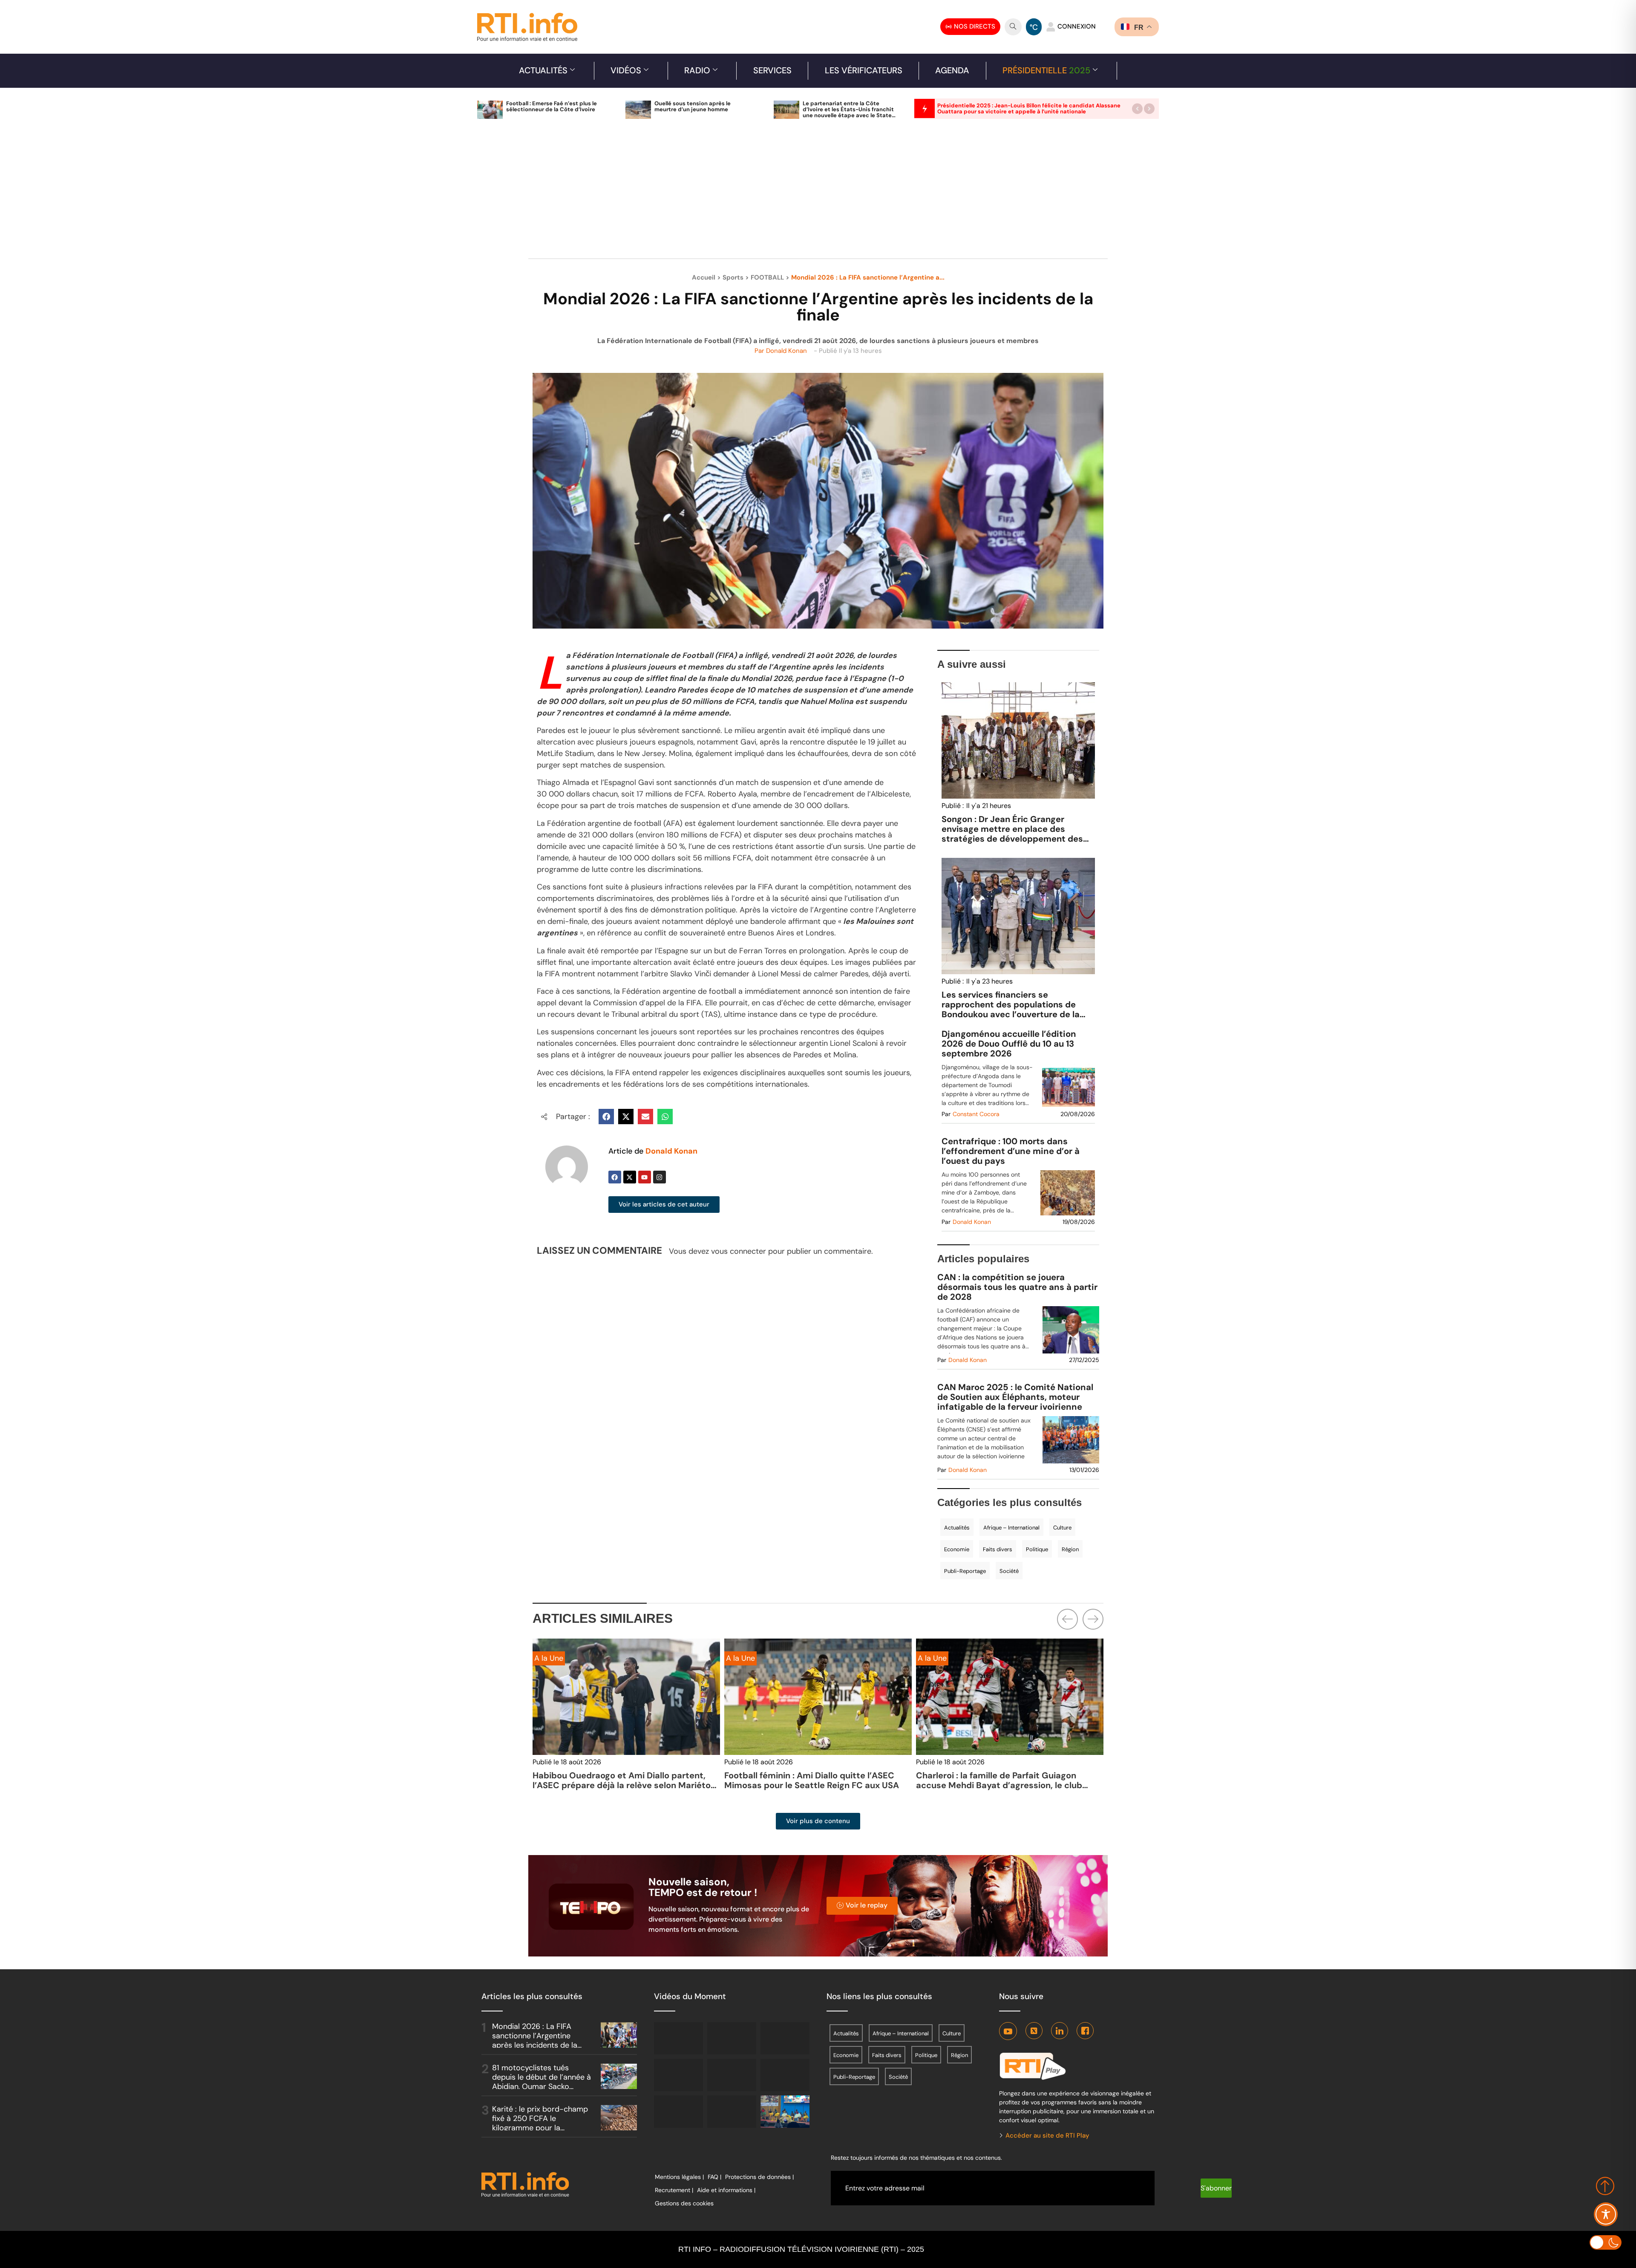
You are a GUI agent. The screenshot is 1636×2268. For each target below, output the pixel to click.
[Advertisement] (818, 193)
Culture (1062, 1528)
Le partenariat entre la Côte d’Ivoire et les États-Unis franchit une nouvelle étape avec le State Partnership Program (848, 112)
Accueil (704, 277)
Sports (733, 277)
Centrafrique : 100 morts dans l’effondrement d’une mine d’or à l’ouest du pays (1011, 1151)
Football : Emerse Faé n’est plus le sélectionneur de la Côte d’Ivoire (552, 106)
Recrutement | (674, 2190)
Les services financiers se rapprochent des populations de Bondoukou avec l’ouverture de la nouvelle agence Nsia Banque (1011, 1009)
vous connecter (739, 1251)
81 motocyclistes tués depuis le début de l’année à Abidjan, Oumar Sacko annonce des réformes (541, 2082)
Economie (957, 1549)
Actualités (543, 70)
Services (772, 70)
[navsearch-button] (1013, 27)
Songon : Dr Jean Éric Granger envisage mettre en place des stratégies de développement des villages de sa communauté (1012, 834)
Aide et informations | (726, 2190)
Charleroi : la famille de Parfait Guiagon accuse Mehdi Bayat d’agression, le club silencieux (999, 1785)
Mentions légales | (679, 2177)
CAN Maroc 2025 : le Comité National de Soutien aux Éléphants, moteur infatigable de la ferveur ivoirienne (1015, 1397)
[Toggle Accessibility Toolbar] (1606, 2214)
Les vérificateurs (864, 70)
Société (1009, 1571)
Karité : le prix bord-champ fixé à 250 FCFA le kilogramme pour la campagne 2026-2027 (540, 2123)
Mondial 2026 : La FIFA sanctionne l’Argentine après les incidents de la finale (535, 2040)
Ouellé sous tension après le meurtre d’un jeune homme (693, 106)
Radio (697, 70)
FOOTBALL (767, 277)
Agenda (952, 70)
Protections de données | (759, 2177)
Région (1070, 1549)
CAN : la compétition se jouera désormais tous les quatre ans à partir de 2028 (1017, 1287)
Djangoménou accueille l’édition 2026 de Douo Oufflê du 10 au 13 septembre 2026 (1009, 1044)
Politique (1037, 1549)
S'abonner (1216, 2188)
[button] (1137, 108)
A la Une (740, 1658)
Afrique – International (1011, 1528)
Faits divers (998, 1549)
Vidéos (626, 70)
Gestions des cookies (684, 2203)
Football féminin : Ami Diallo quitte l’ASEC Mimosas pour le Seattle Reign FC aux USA (812, 1780)
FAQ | (714, 2177)
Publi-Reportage (965, 1571)
